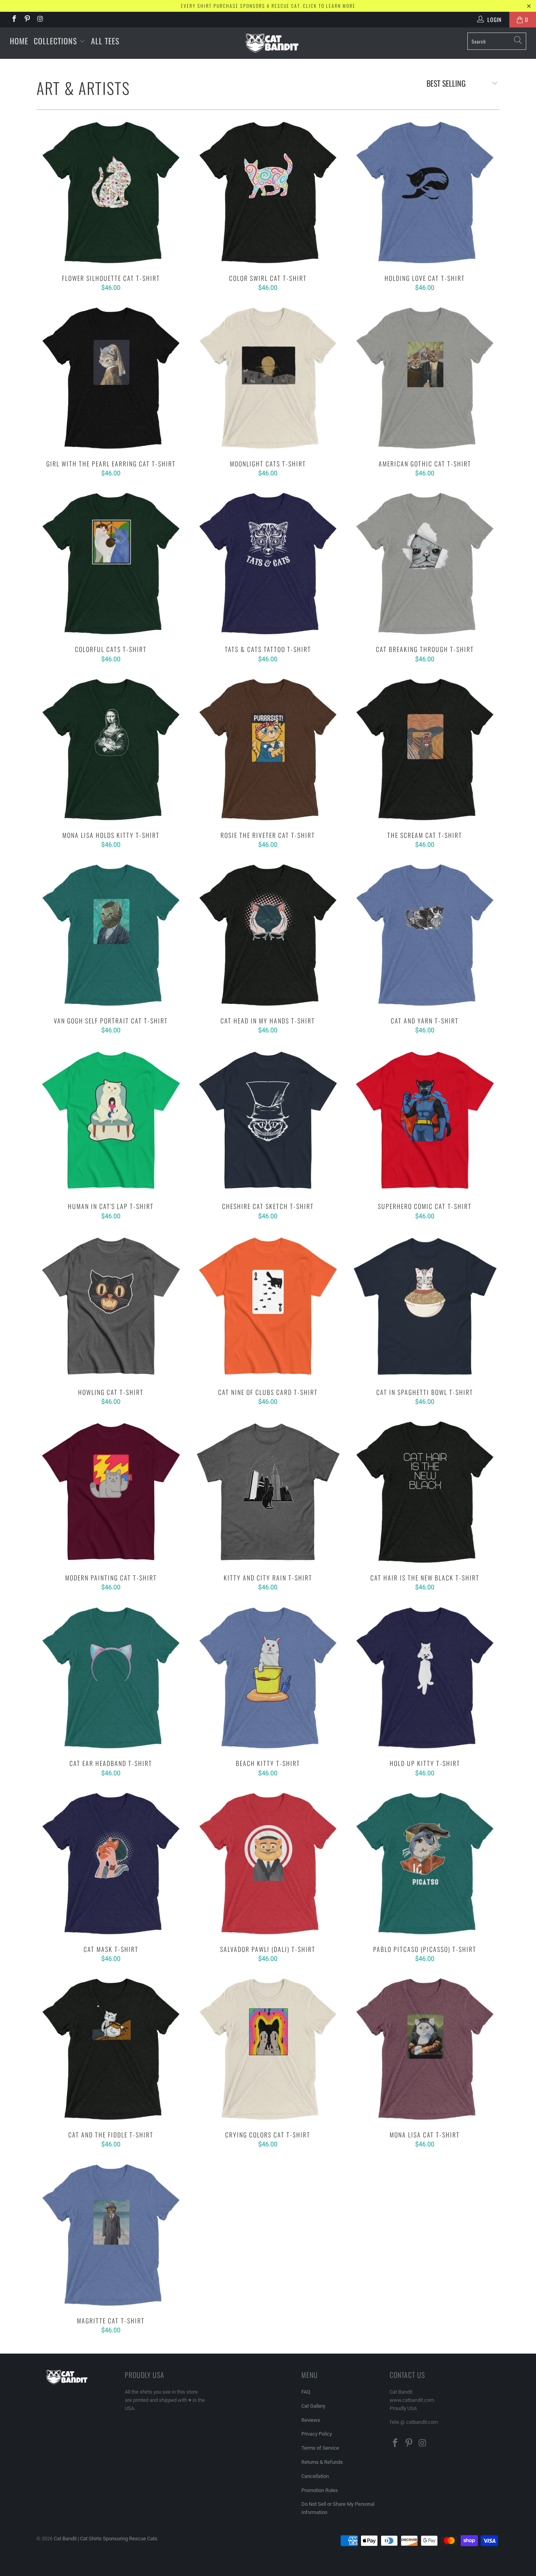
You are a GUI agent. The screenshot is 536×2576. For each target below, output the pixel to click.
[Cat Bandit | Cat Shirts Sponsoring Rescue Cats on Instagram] (40, 20)
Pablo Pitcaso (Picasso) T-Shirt (425, 1863)
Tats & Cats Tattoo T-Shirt (268, 563)
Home (19, 41)
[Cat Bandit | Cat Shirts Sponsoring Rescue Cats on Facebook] (14, 20)
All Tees (105, 41)
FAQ (306, 2392)
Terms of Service (320, 2448)
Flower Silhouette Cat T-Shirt (111, 192)
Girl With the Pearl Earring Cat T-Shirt (111, 378)
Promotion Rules (320, 2490)
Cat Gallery (313, 2406)
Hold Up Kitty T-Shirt (425, 1678)
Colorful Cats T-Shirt (111, 563)
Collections (57, 41)
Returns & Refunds (322, 2462)
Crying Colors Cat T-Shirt (268, 2049)
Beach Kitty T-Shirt (268, 1678)
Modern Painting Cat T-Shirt (111, 1492)
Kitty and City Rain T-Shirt (268, 1492)
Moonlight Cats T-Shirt (268, 378)
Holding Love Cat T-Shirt (425, 192)
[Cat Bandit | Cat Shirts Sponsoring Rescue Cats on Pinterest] (27, 20)
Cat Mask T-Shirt (111, 1863)
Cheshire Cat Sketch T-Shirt (268, 1120)
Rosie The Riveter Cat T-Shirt (268, 749)
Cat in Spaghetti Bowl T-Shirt (425, 1306)
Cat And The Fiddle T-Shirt (111, 2049)
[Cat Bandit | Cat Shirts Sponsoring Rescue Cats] (272, 43)
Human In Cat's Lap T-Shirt (111, 1120)
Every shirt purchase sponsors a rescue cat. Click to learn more (268, 6)
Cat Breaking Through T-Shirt (425, 563)
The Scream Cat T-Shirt (425, 749)
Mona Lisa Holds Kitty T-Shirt (111, 749)
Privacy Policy (317, 2434)
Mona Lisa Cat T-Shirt (425, 2049)
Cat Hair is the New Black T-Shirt (425, 1492)
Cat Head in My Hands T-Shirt (268, 935)
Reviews (311, 2420)
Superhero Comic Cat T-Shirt (425, 1120)
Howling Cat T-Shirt (111, 1306)
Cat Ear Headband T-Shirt (111, 1678)
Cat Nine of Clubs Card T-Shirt (268, 1306)
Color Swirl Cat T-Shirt (268, 192)
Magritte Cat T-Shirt (111, 2235)
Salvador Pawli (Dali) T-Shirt (268, 1863)
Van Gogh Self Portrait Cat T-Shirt (111, 935)
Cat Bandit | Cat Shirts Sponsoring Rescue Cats (106, 2539)
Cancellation (315, 2476)
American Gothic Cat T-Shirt (425, 378)
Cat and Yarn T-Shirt (425, 935)
